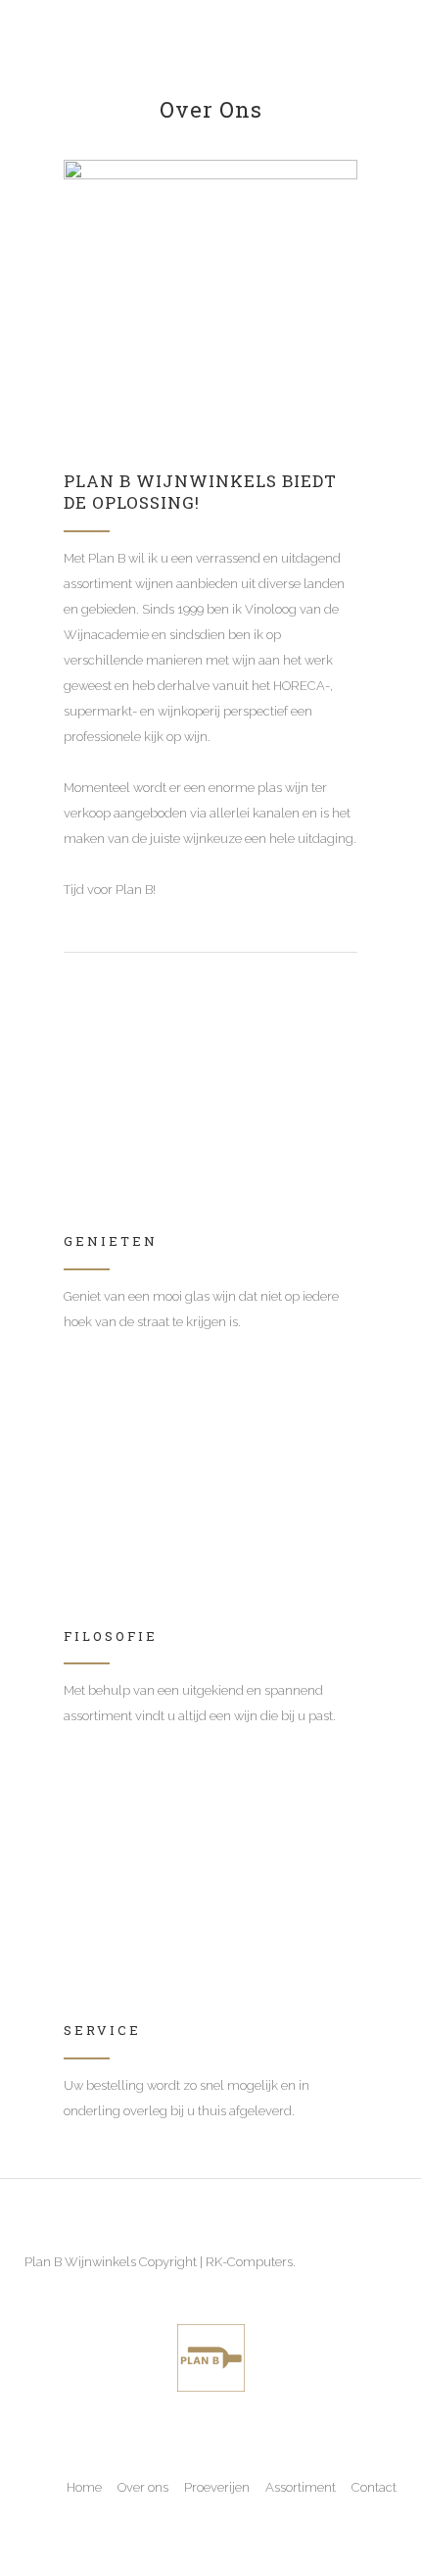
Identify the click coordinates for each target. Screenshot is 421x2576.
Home (84, 2487)
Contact (374, 2487)
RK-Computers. (251, 2262)
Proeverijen (217, 2487)
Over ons (143, 2487)
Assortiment (301, 2487)
